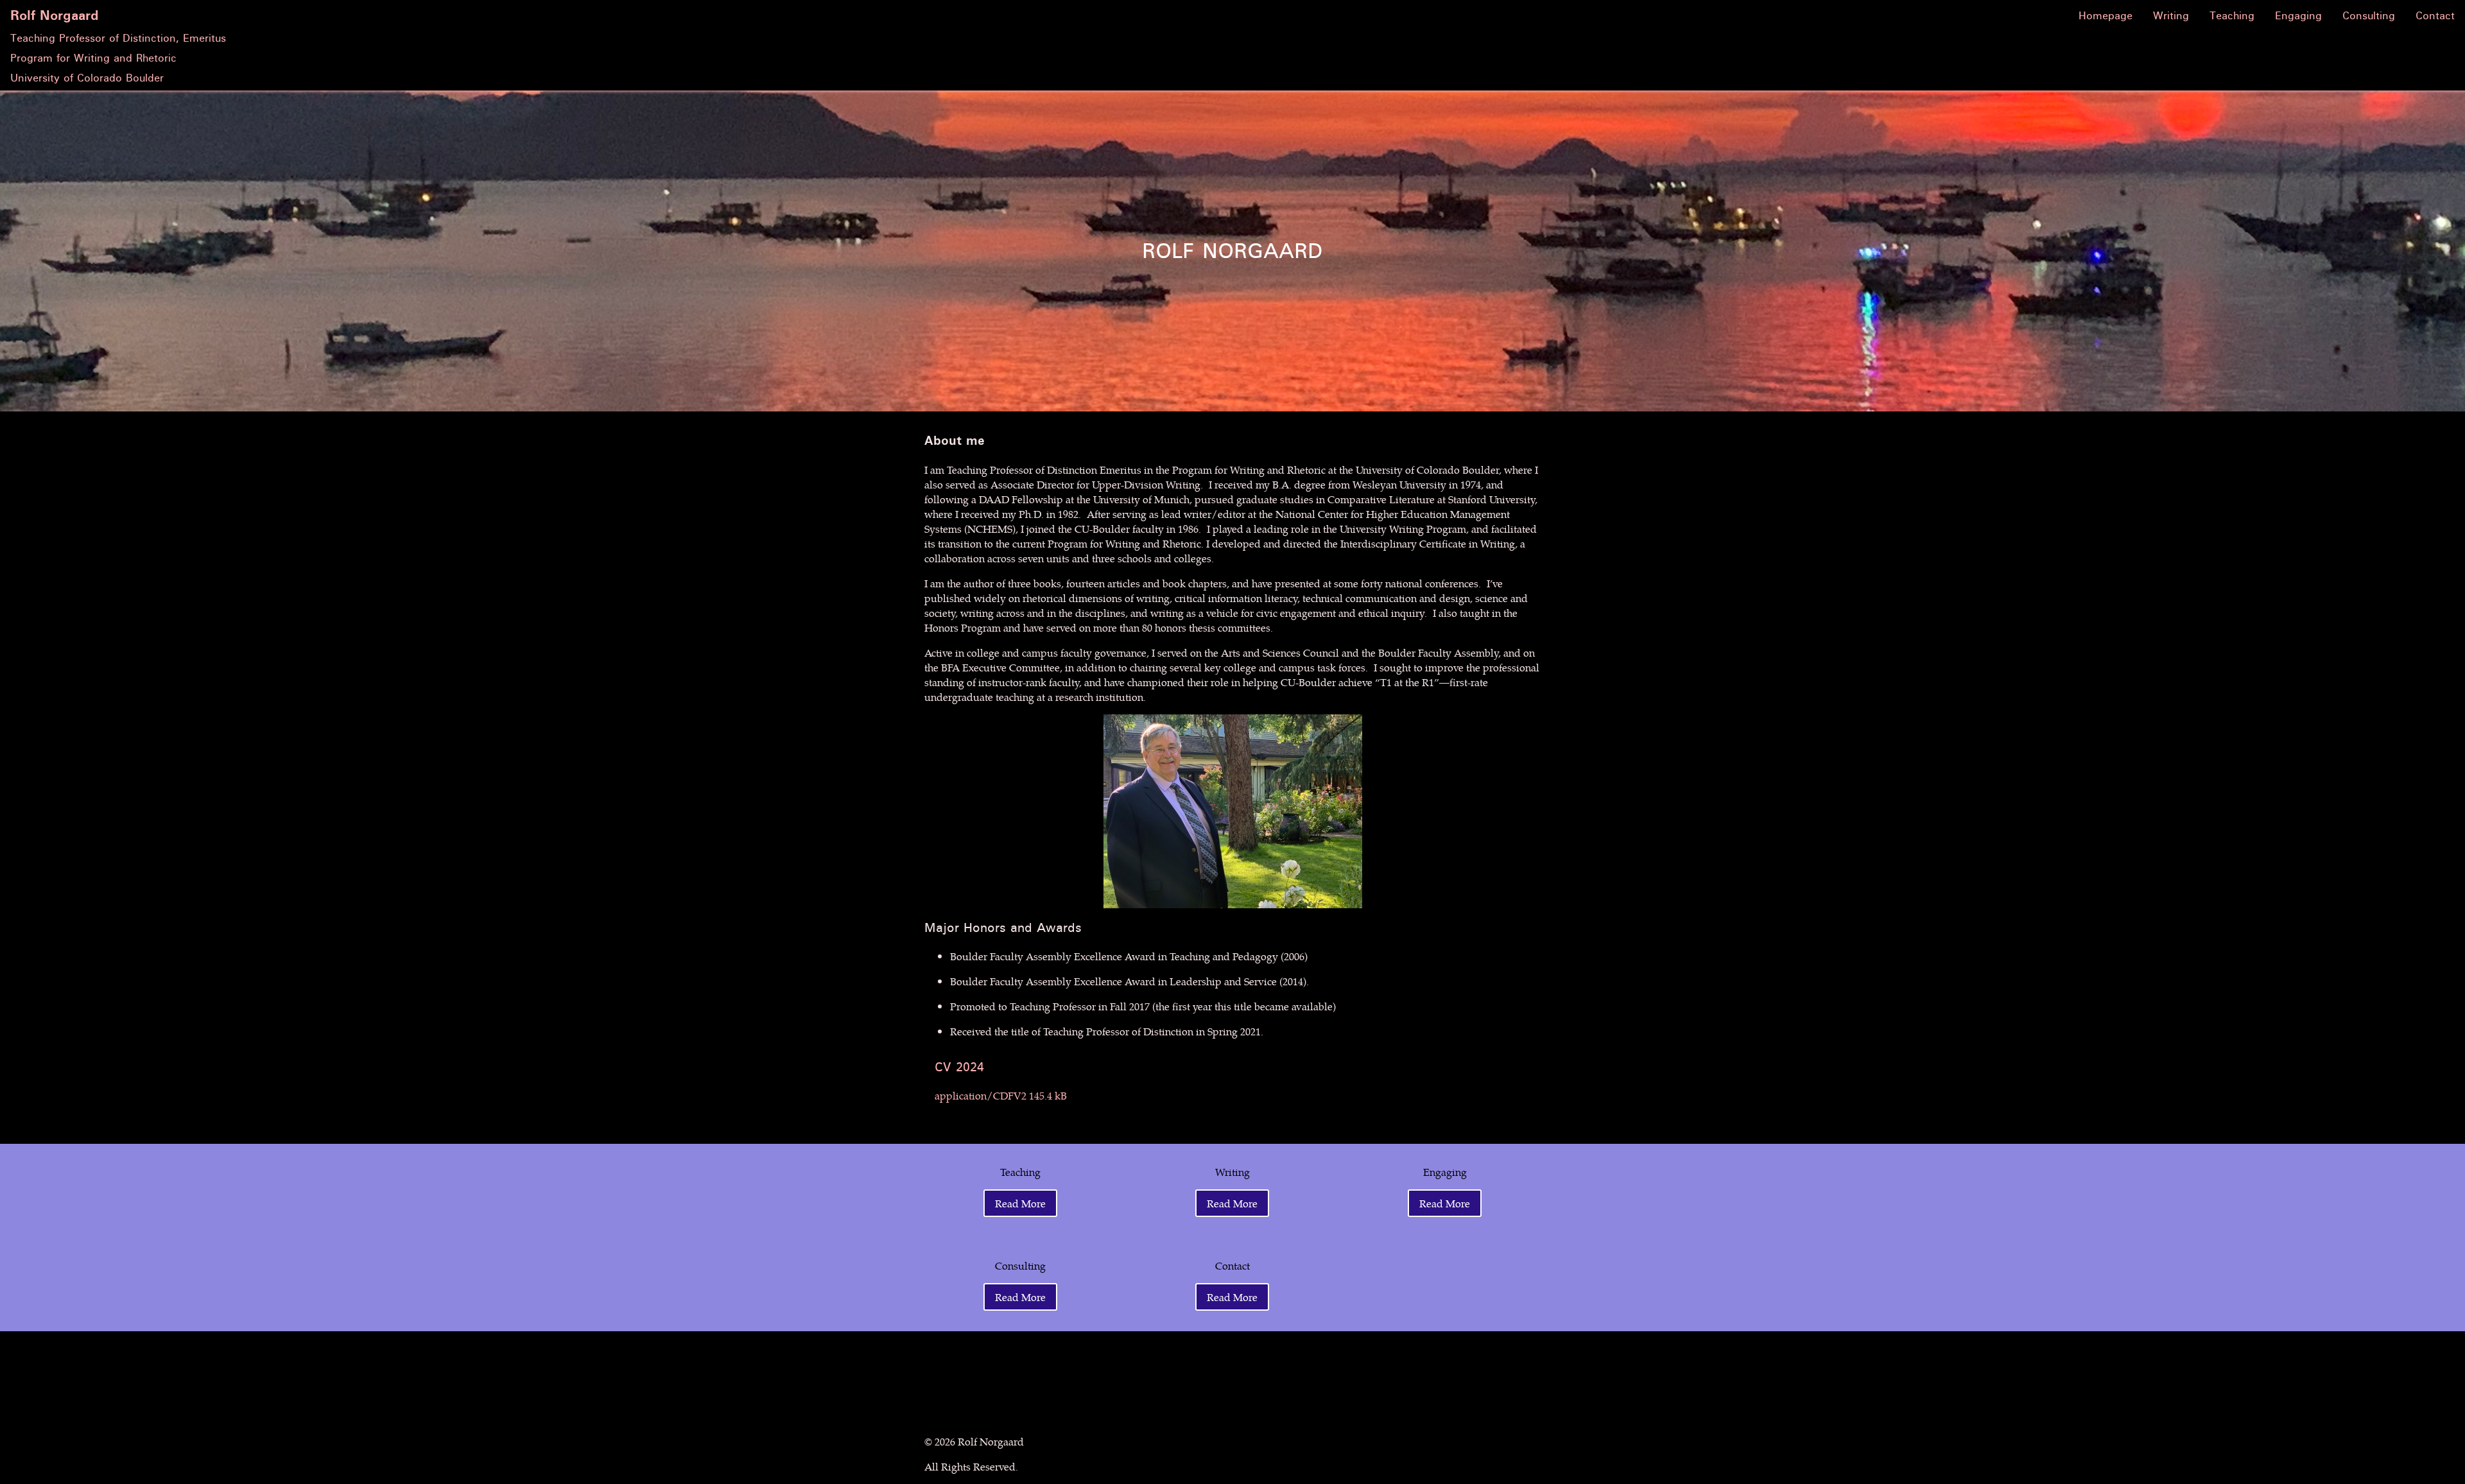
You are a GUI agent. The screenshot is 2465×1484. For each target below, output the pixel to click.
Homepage (2106, 16)
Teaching (2232, 16)
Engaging (2298, 16)
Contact (2435, 16)
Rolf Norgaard (55, 16)
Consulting (2369, 16)
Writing (2171, 16)
